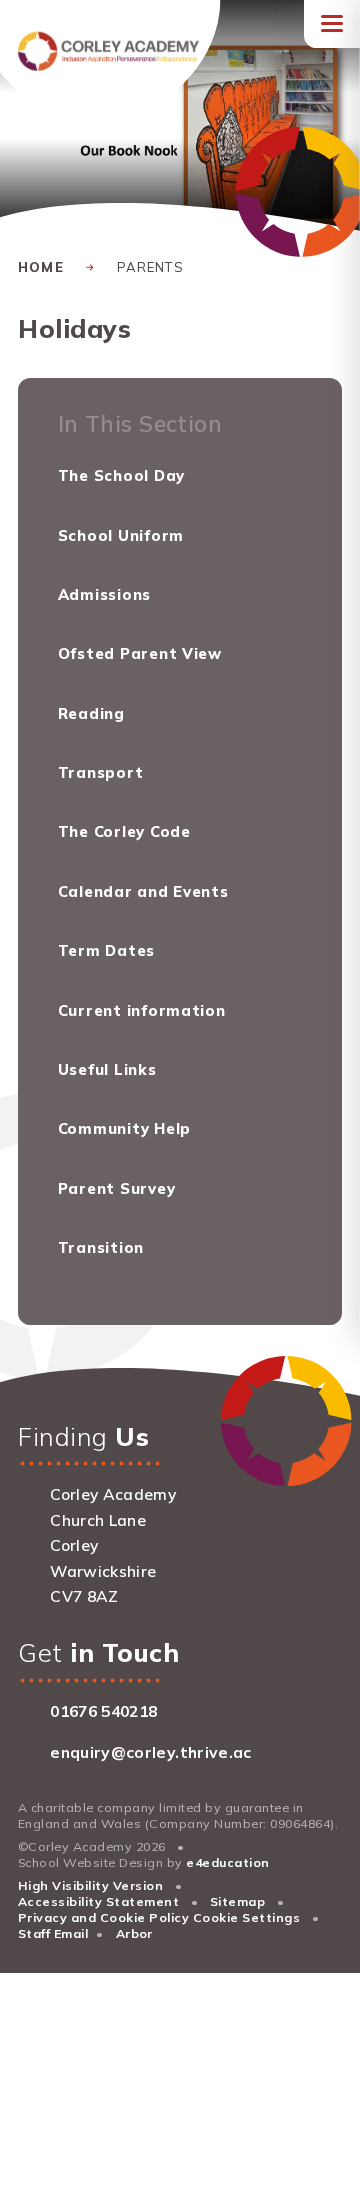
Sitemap (237, 1901)
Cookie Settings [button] (246, 1917)
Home (41, 267)
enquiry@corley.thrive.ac (150, 1752)
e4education (227, 1862)
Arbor (134, 1933)
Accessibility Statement (98, 1901)
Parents (150, 267)
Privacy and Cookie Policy (103, 1917)
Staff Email (53, 1933)
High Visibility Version (90, 1885)
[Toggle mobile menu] (332, 24)
